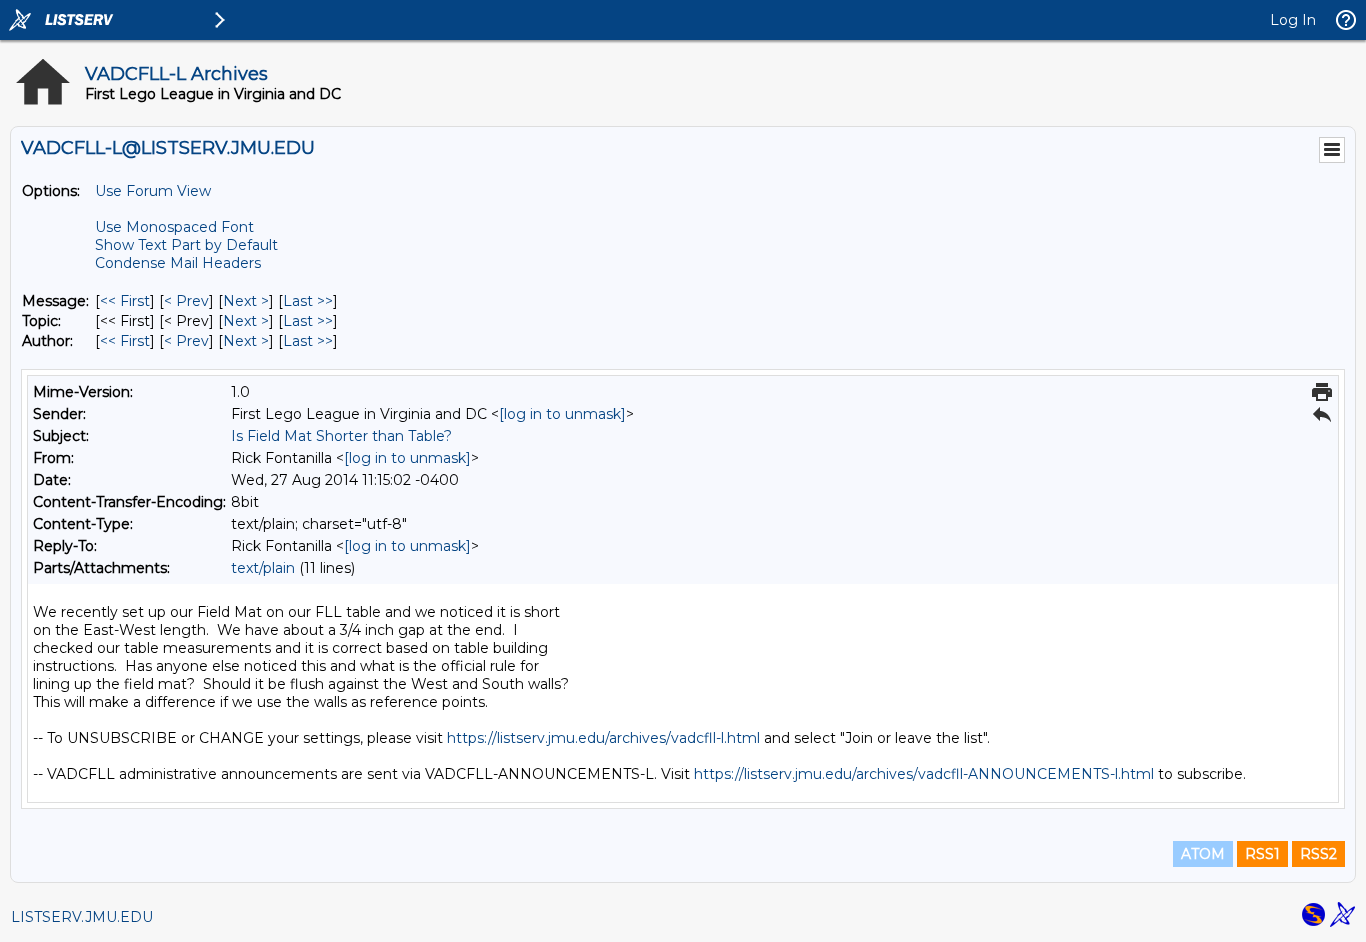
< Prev (186, 301)
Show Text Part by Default (186, 245)
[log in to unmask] (562, 414)
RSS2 (1318, 854)
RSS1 (1262, 854)
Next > (246, 301)
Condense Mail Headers (178, 263)
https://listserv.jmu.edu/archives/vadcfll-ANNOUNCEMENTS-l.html (924, 774)
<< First (125, 301)
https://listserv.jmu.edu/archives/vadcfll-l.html (603, 738)
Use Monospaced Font (174, 227)
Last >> (308, 301)
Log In (1293, 20)
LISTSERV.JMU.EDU (82, 917)
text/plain (263, 568)
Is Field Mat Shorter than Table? (341, 436)
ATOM (1203, 854)
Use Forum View (153, 191)
